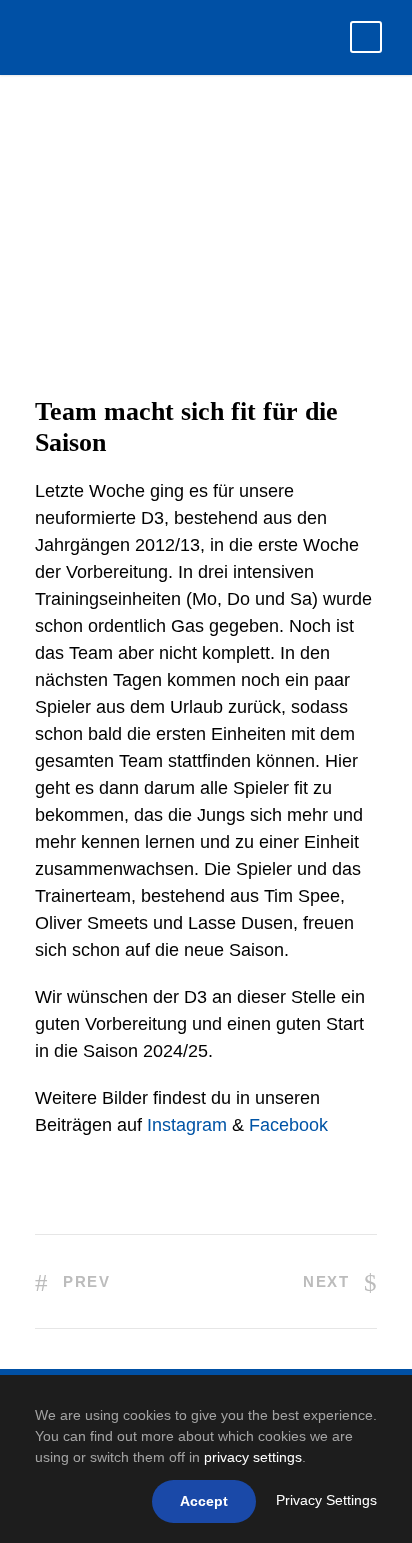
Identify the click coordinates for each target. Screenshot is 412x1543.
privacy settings (253, 1457)
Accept (204, 1501)
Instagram (187, 1125)
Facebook (288, 1125)
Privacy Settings (326, 1500)
